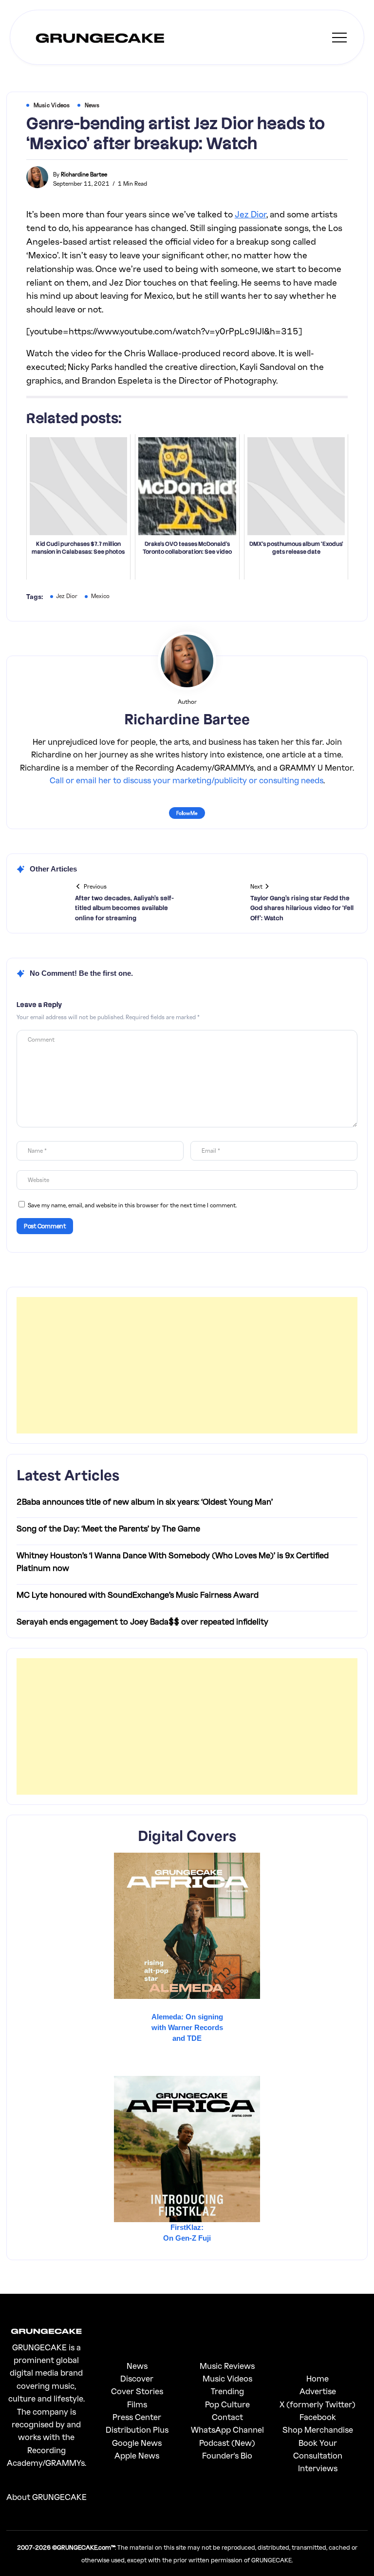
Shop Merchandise (318, 2430)
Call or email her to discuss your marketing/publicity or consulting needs (187, 780)
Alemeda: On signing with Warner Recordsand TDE (187, 2027)
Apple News (137, 2455)
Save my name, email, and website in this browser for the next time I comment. (132, 1205)
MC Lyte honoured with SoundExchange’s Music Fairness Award (138, 1595)
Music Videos (227, 2378)
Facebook (318, 2417)
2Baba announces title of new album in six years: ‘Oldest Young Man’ (145, 1501)
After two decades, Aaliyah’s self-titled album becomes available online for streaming (124, 908)
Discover (137, 2378)
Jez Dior (251, 214)
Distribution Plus (137, 2430)
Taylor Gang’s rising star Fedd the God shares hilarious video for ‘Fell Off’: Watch (302, 908)
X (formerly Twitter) (318, 2404)
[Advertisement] (187, 1365)
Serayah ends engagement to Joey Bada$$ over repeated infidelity (142, 1621)
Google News (137, 2443)
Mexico (100, 596)
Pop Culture (227, 2404)
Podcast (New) (227, 2443)
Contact (227, 2417)
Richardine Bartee (84, 174)
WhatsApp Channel (227, 2430)
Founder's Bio (227, 2455)
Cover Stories (137, 2391)
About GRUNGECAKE (47, 2497)
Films (137, 2404)
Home (318, 2378)
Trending (227, 2391)
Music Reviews (227, 2366)
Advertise (318, 2391)
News (137, 2366)
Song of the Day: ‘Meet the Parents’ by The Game (108, 1528)
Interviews (318, 2468)
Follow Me (187, 813)
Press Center (137, 2417)
